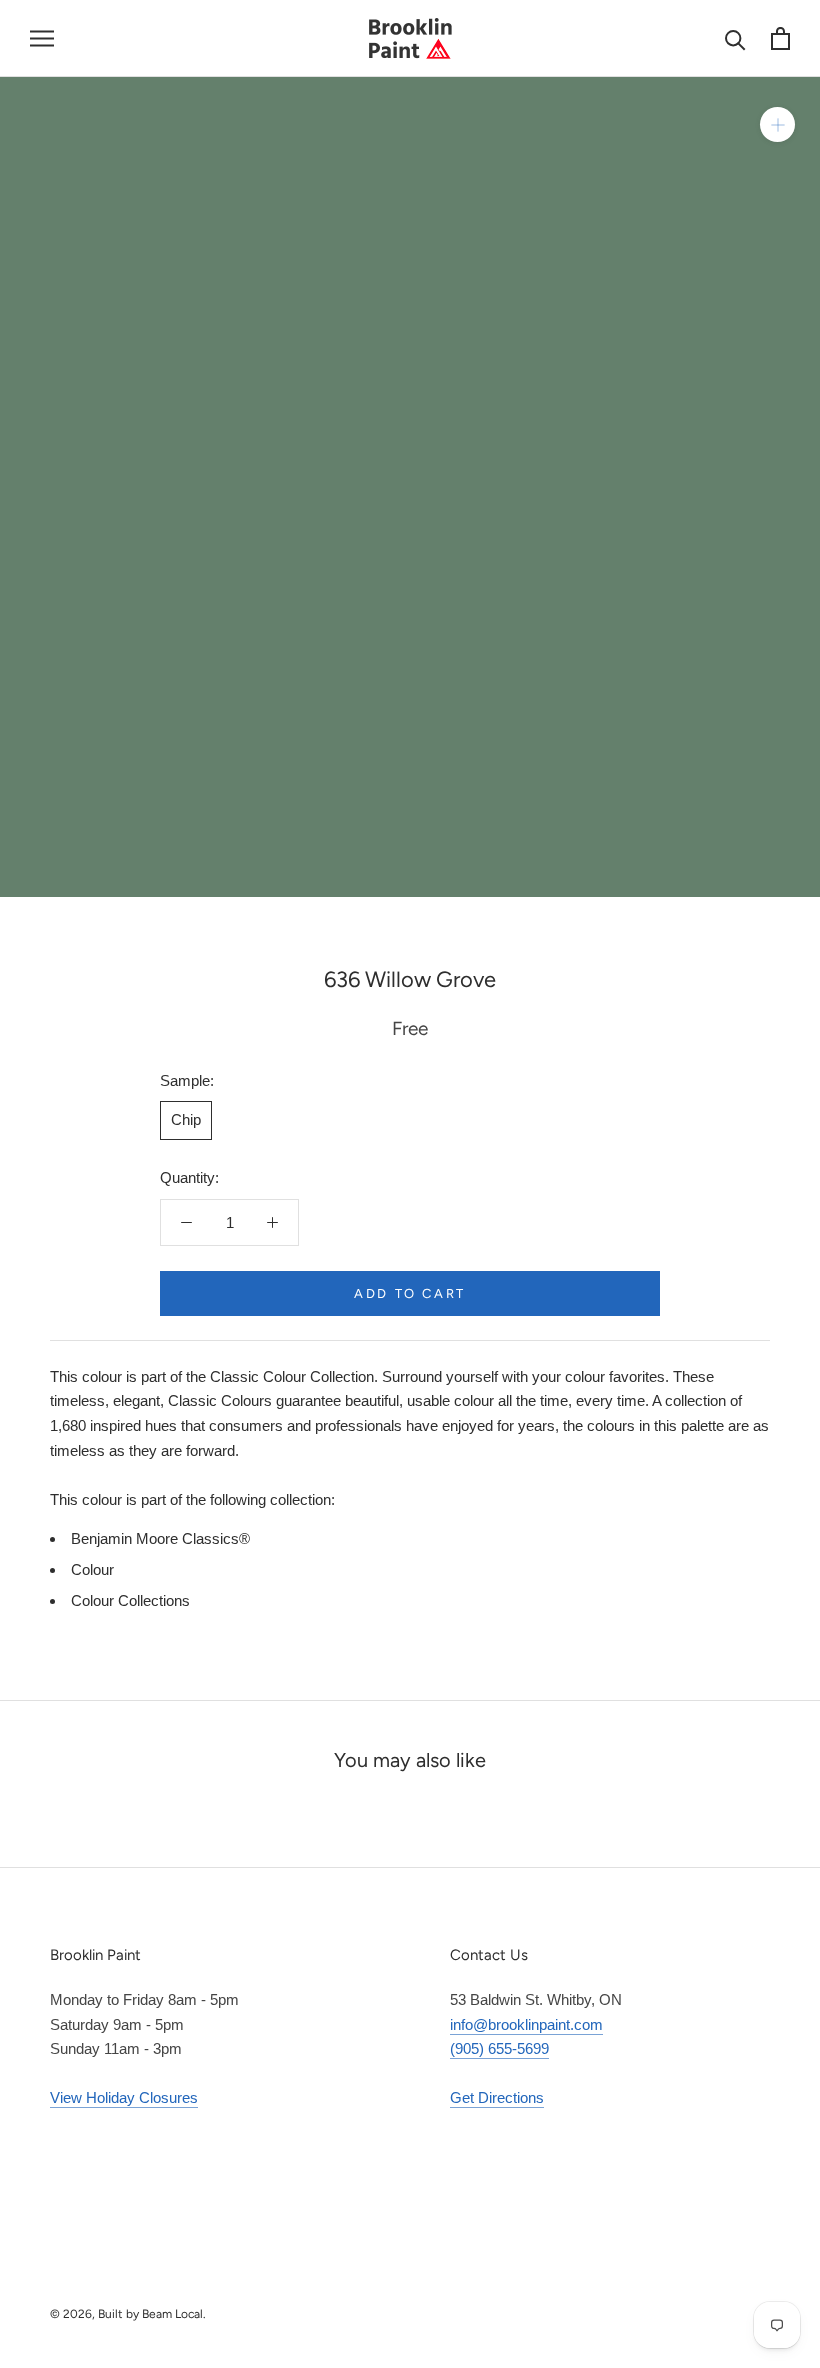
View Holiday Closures (124, 2097)
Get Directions (497, 2097)
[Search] (735, 38)
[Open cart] (780, 38)
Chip (186, 1119)
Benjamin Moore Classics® (160, 1538)
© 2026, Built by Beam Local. (128, 2314)
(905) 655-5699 (499, 2048)
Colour (92, 1569)
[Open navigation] (42, 39)
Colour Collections (130, 1600)
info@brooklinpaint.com (526, 2024)
